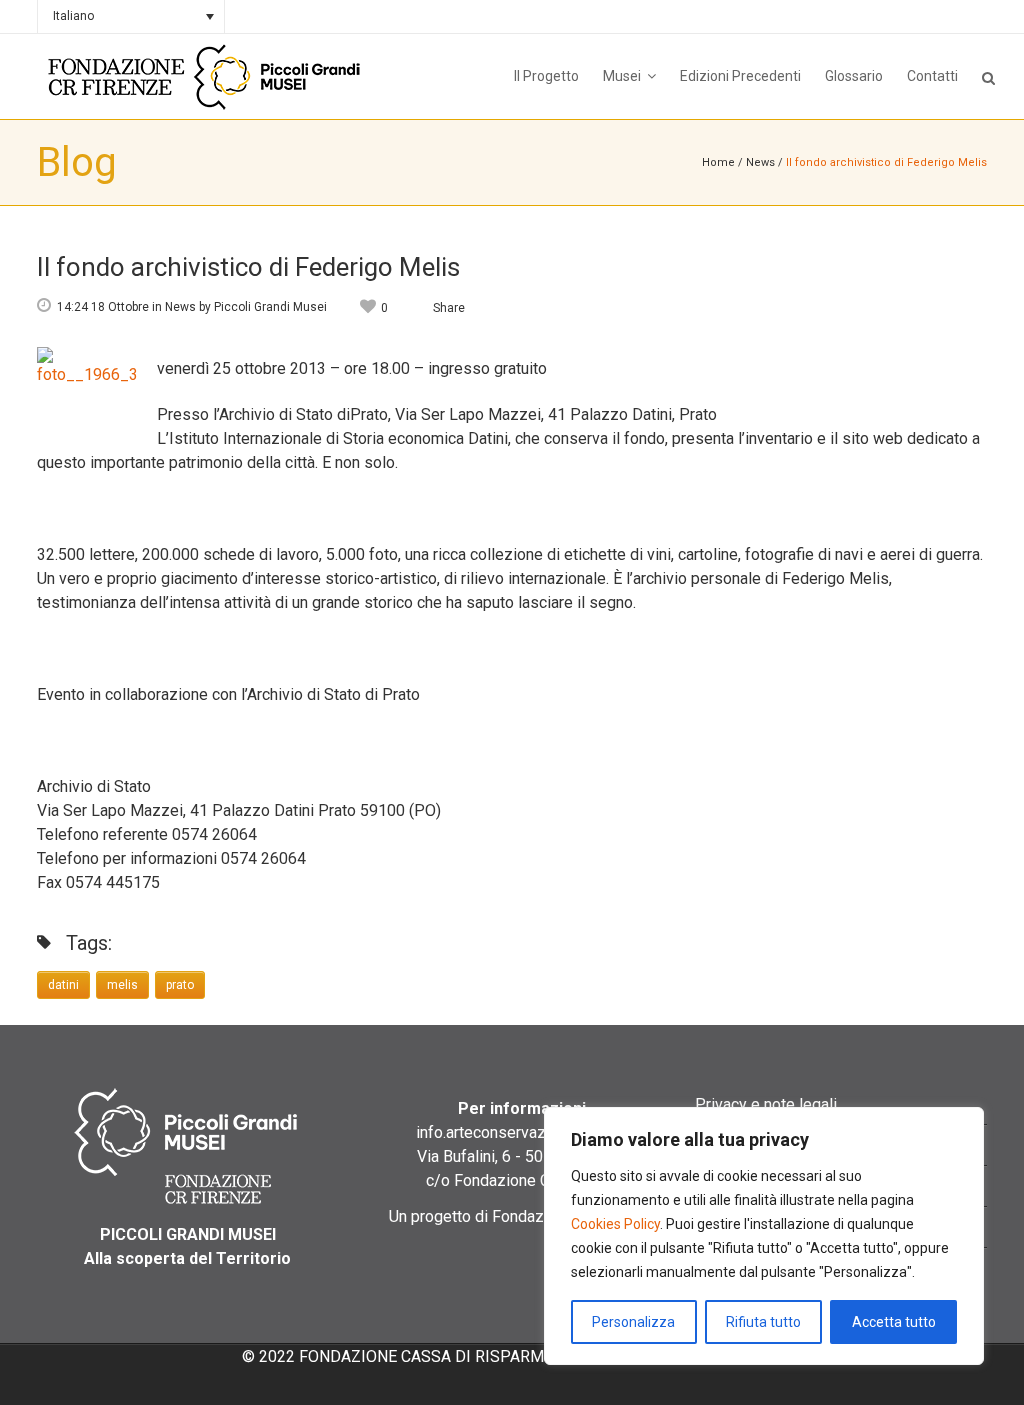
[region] (764, 1236)
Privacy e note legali (766, 1104)
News (760, 162)
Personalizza (633, 1322)
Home (718, 162)
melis (122, 985)
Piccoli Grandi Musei (270, 307)
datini (63, 985)
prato (180, 985)
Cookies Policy (615, 1224)
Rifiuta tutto (763, 1322)
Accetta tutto (894, 1322)
